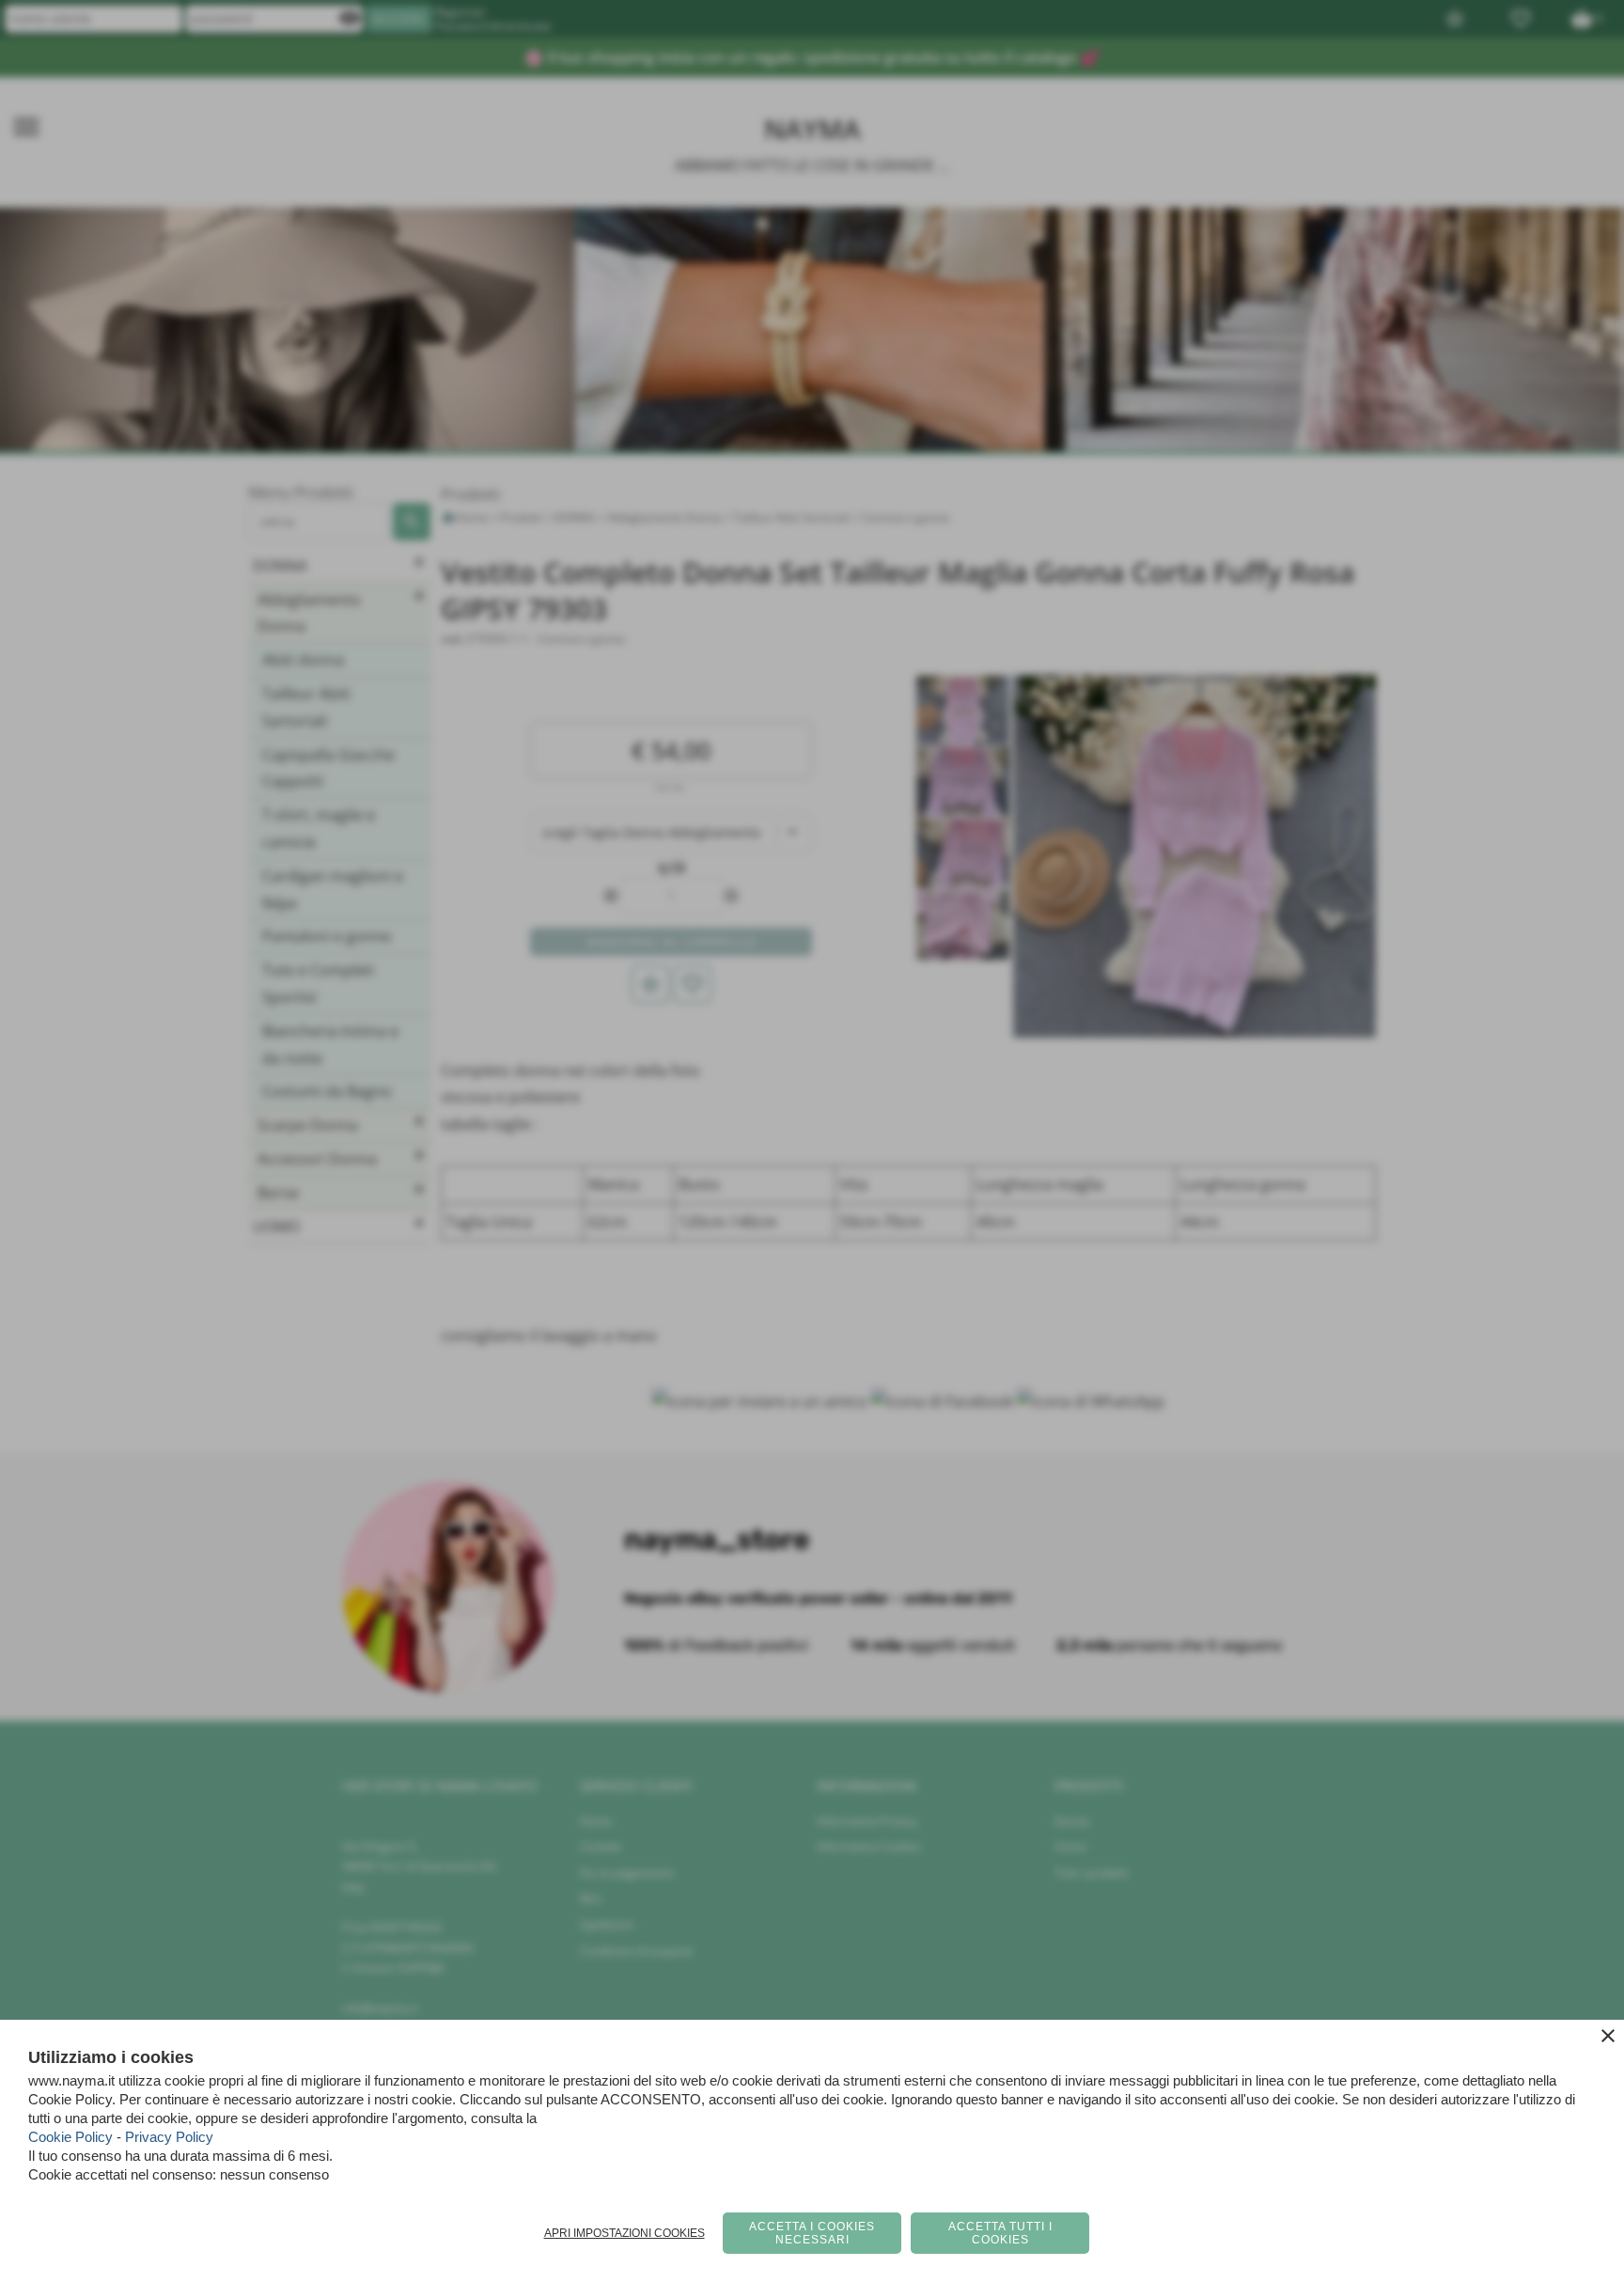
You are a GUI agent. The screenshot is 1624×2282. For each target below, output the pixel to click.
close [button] (1608, 2036)
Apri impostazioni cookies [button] (625, 2233)
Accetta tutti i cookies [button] (1000, 2233)
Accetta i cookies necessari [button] (812, 2233)
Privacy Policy (169, 2137)
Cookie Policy (70, 2137)
